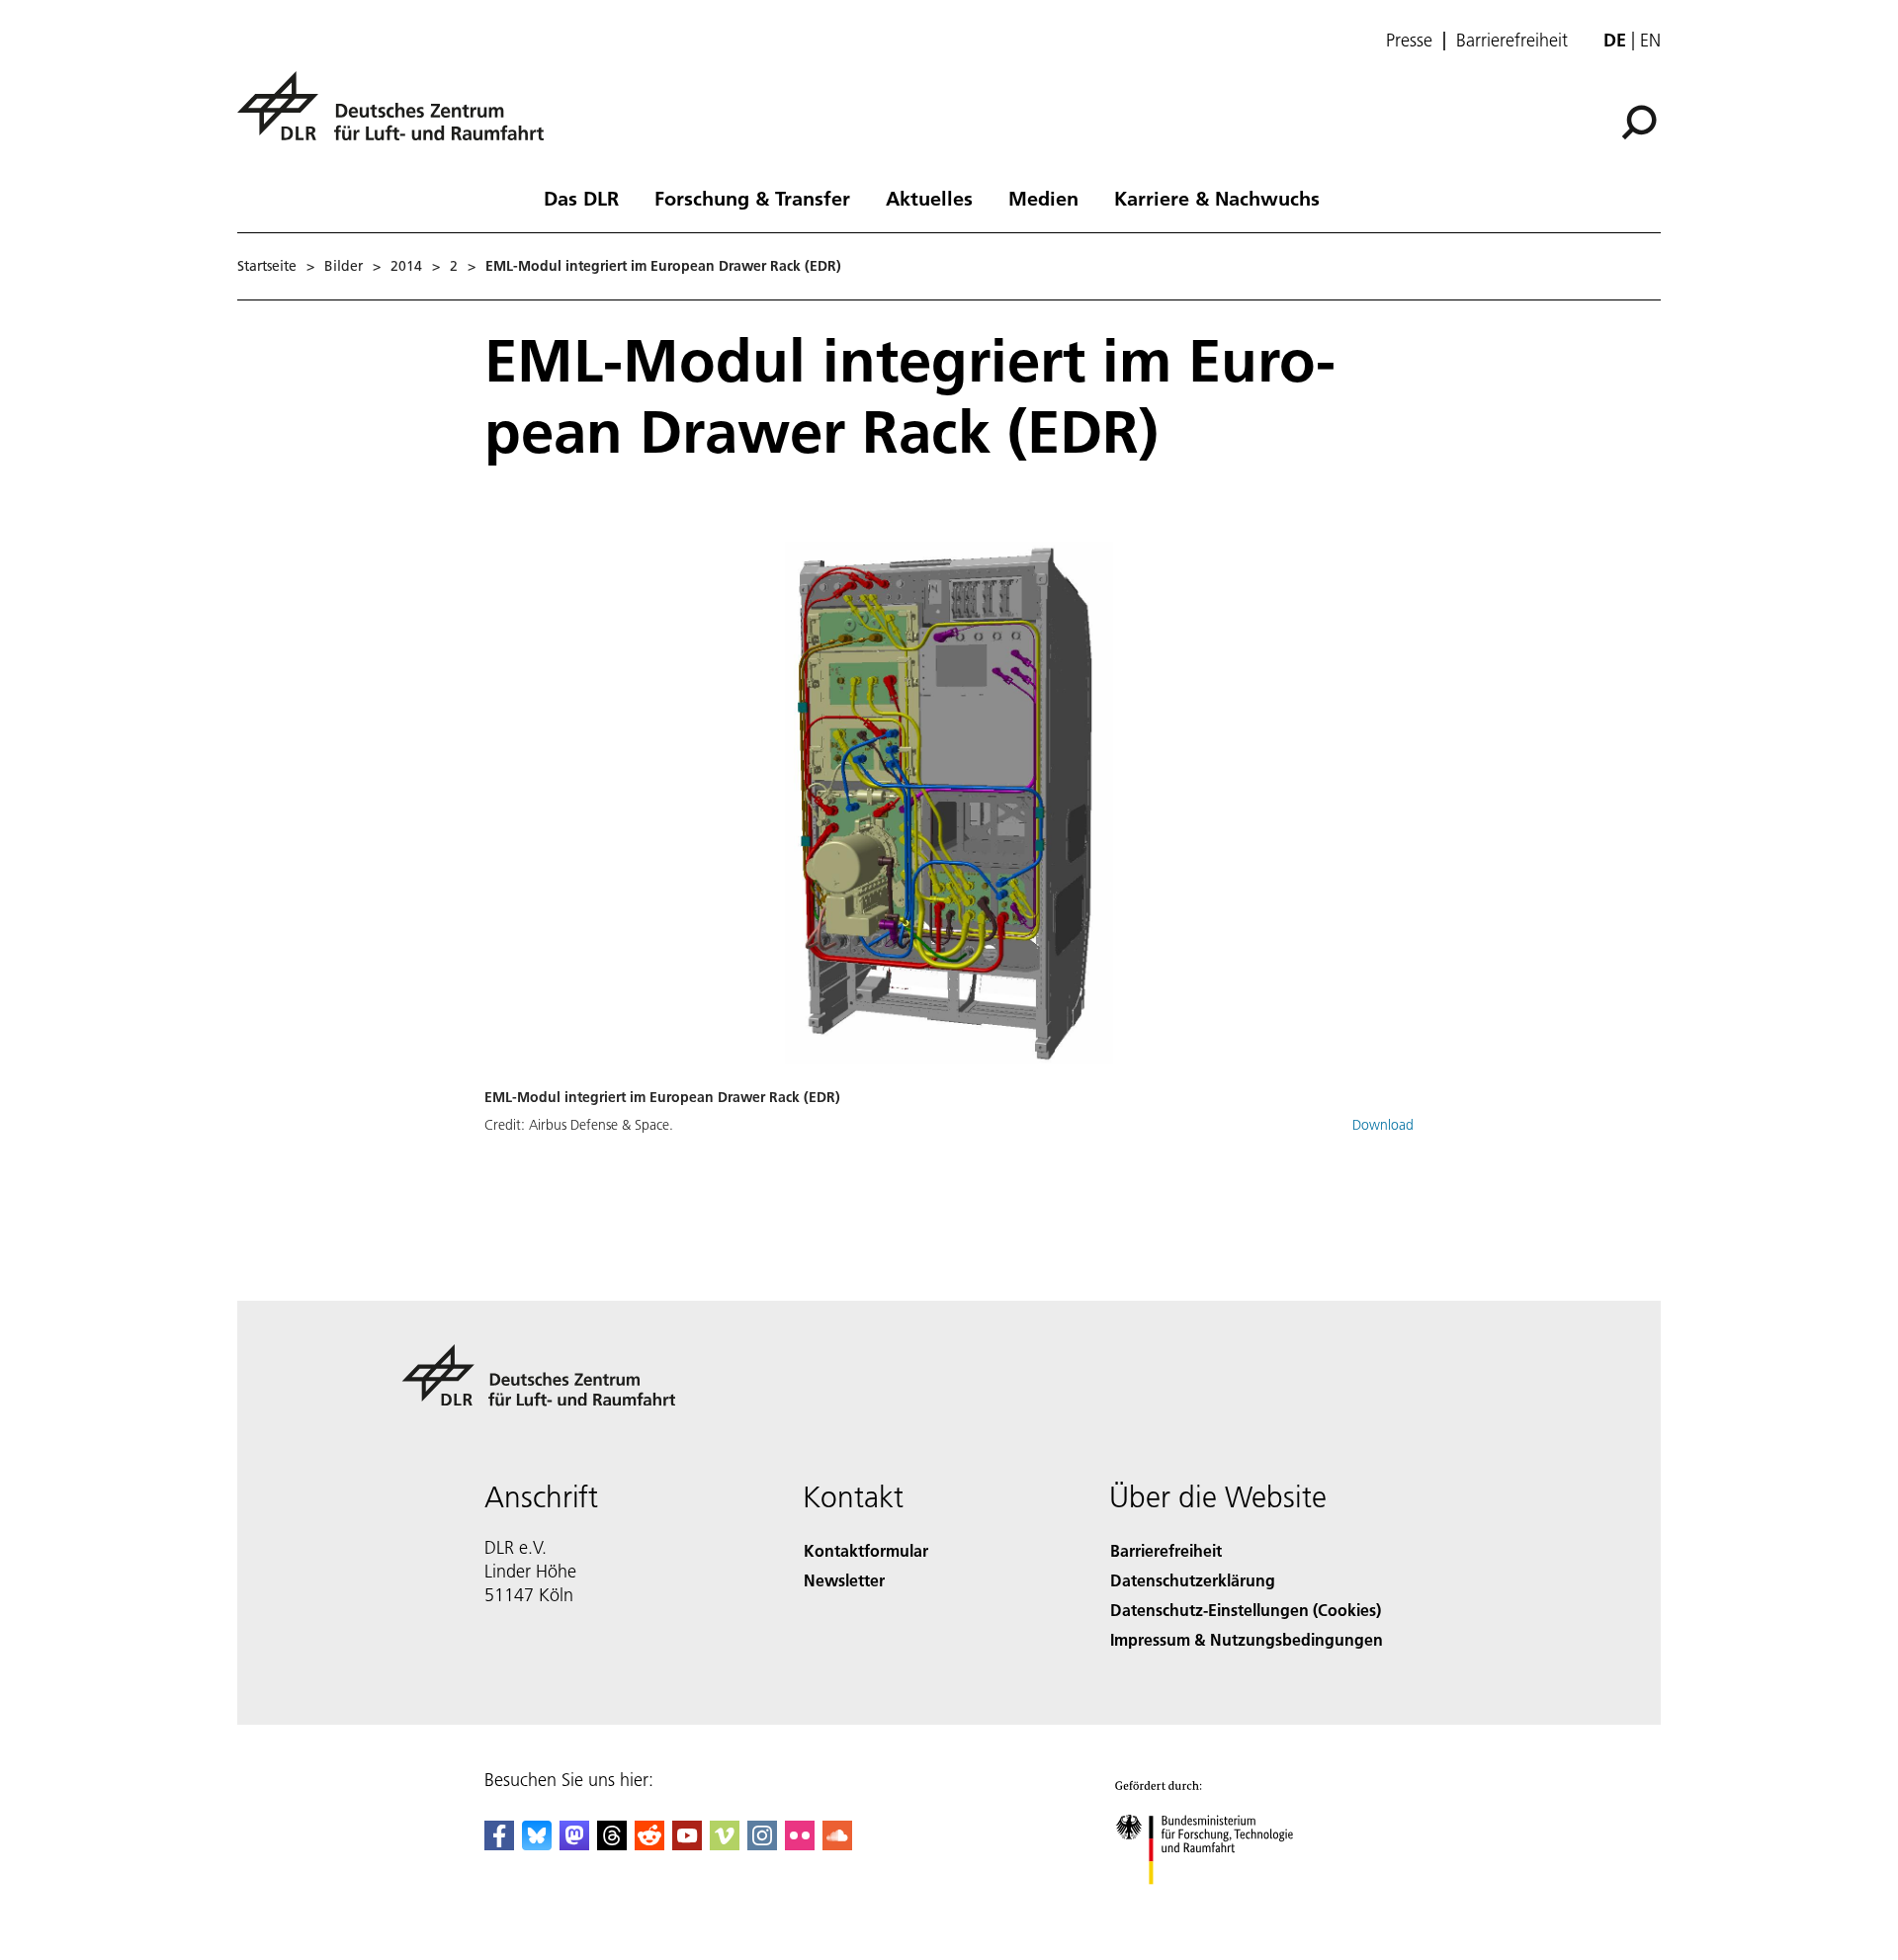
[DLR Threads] (612, 1844)
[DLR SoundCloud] (837, 1844)
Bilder (344, 266)
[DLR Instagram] (762, 1844)
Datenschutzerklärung (1193, 1580)
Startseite (267, 266)
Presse (1409, 41)
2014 (406, 266)
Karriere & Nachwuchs (1217, 198)
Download (1383, 1125)
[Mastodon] (574, 1844)
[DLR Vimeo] (725, 1844)
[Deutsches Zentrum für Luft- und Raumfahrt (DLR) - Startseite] (398, 117)
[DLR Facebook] (499, 1844)
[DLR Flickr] (800, 1844)
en (1650, 40)
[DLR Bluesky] (537, 1844)
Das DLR (581, 198)
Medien (1043, 198)
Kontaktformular (866, 1550)
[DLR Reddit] (649, 1844)
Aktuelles (929, 198)
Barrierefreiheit (1512, 41)
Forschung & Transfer (752, 198)
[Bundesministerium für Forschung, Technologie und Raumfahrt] (1224, 1904)
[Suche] (1641, 121)
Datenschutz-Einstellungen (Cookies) (1246, 1610)
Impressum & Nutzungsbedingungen (1247, 1639)
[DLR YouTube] (687, 1844)
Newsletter (844, 1580)
